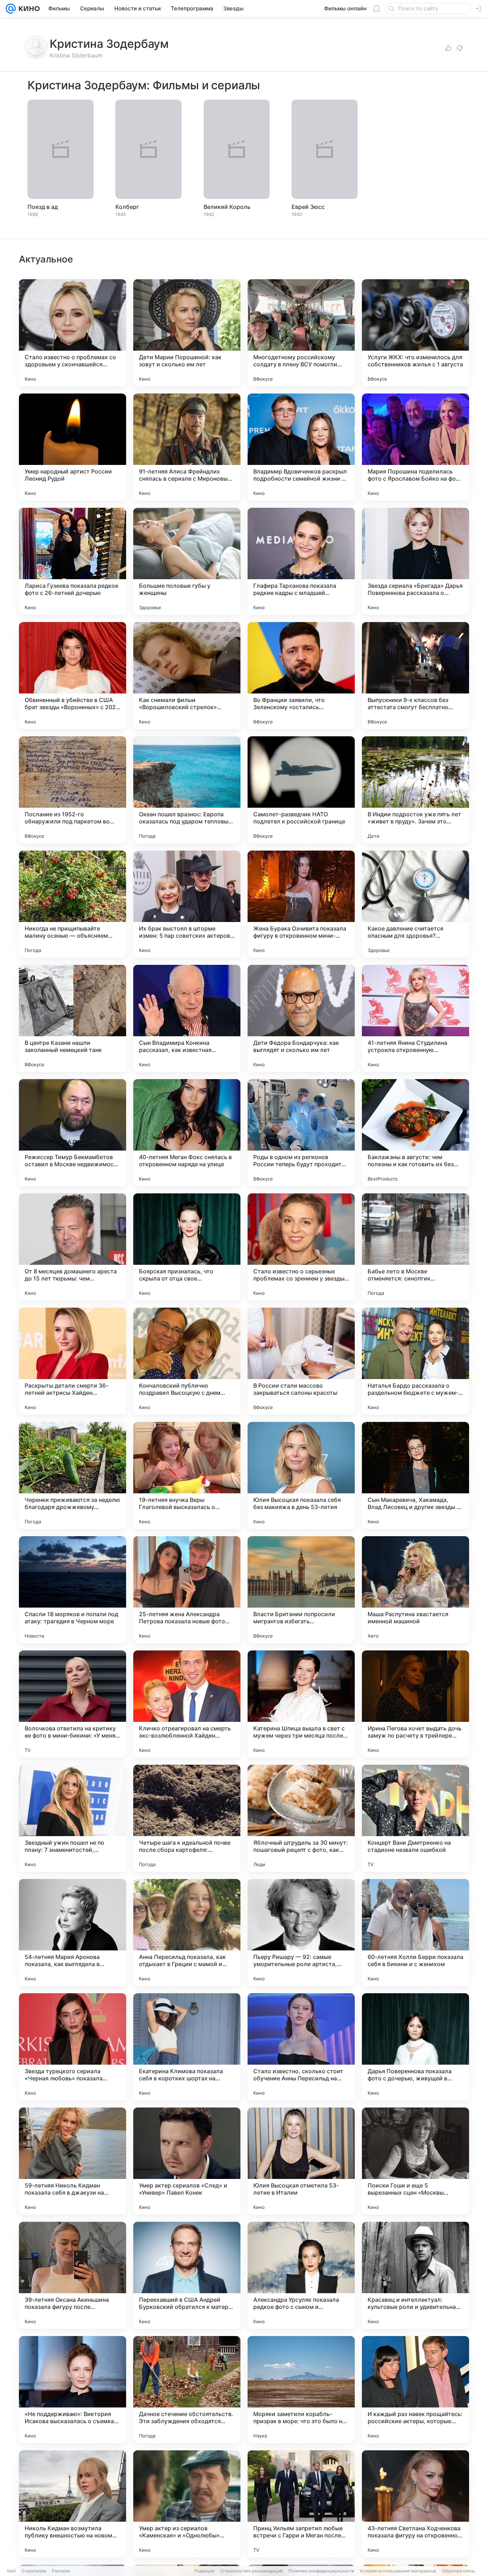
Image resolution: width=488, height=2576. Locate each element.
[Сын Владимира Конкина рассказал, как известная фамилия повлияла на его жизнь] (187, 1018)
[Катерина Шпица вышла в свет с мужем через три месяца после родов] (301, 1704)
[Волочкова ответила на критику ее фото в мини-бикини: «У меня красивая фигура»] (73, 1704)
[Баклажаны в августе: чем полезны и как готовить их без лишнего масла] (415, 1133)
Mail (11, 2571)
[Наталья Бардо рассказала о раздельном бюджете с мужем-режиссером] (415, 1361)
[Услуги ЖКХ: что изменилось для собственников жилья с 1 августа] (415, 333)
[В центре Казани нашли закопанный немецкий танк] (73, 1018)
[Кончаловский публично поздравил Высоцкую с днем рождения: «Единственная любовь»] (187, 1361)
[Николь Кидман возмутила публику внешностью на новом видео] (73, 2504)
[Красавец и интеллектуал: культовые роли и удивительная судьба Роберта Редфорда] (415, 2275)
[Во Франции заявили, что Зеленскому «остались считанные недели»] (301, 676)
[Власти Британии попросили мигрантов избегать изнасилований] (301, 1590)
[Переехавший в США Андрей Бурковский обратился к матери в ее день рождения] (187, 2275)
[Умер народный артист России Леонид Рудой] (73, 447)
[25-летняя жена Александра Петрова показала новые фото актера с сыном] (187, 1590)
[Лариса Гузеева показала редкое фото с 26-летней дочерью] (73, 561)
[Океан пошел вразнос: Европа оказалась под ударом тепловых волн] (187, 790)
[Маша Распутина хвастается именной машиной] (415, 1590)
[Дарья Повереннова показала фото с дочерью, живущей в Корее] (415, 2047)
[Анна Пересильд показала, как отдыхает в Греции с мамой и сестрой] (187, 1933)
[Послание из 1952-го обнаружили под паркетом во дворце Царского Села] (73, 790)
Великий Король (227, 207)
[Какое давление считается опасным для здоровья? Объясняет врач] (415, 904)
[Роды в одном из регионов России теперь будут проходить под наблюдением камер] (301, 1133)
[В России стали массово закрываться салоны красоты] (301, 1361)
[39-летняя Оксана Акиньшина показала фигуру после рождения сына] (73, 2275)
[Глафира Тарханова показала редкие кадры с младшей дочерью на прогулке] (301, 561)
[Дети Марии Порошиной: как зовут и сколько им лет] (187, 333)
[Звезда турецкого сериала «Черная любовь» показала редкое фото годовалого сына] (73, 2047)
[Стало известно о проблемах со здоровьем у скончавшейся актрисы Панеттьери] (73, 333)
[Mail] (11, 9)
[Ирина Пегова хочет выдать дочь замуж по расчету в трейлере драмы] (415, 1704)
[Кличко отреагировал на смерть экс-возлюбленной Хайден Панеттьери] (187, 1704)
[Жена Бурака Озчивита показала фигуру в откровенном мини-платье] (301, 904)
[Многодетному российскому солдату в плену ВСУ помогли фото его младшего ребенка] (301, 333)
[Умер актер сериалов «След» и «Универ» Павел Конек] (187, 2161)
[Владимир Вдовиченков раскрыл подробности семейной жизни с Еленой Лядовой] (301, 447)
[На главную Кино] (28, 9)
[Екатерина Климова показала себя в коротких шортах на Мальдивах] (187, 2047)
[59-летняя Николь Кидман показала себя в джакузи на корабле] (73, 2161)
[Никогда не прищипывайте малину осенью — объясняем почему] (73, 904)
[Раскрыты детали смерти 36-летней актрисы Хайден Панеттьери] (73, 1361)
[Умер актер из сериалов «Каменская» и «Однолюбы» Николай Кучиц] (187, 2504)
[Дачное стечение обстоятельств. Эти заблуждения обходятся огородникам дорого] (187, 2390)
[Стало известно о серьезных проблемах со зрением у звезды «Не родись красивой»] (301, 1247)
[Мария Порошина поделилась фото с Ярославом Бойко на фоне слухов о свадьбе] (415, 447)
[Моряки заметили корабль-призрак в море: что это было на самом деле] (301, 2390)
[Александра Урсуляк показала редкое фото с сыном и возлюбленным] (301, 2275)
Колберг (127, 207)
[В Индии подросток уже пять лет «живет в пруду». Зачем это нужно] (415, 790)
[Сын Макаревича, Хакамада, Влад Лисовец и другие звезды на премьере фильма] (415, 1475)
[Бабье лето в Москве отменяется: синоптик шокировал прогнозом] (415, 1247)
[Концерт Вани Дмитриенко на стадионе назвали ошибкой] (415, 1818)
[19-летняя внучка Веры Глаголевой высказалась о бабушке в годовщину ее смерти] (187, 1475)
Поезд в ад (43, 207)
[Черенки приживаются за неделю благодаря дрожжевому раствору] (73, 1475)
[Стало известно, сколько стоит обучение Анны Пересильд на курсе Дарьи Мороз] (301, 2047)
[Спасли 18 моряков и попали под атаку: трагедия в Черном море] (73, 1590)
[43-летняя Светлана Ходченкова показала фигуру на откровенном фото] (415, 2504)
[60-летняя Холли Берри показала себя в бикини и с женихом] (415, 1933)
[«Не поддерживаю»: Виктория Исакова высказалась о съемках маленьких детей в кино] (73, 2390)
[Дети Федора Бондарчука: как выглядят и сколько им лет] (301, 1018)
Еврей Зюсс (308, 207)
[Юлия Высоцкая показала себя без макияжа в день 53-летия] (301, 1475)
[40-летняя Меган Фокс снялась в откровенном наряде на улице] (187, 1133)
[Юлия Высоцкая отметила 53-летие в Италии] (301, 2161)
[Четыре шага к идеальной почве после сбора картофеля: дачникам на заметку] (187, 1818)
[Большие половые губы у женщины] (187, 561)
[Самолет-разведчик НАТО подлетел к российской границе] (301, 790)
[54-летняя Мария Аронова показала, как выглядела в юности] (73, 1933)
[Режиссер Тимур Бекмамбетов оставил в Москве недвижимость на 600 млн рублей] (73, 1133)
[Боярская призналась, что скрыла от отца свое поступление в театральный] (187, 1247)
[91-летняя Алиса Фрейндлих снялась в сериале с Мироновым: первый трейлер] (187, 447)
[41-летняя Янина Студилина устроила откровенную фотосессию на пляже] (415, 1018)
